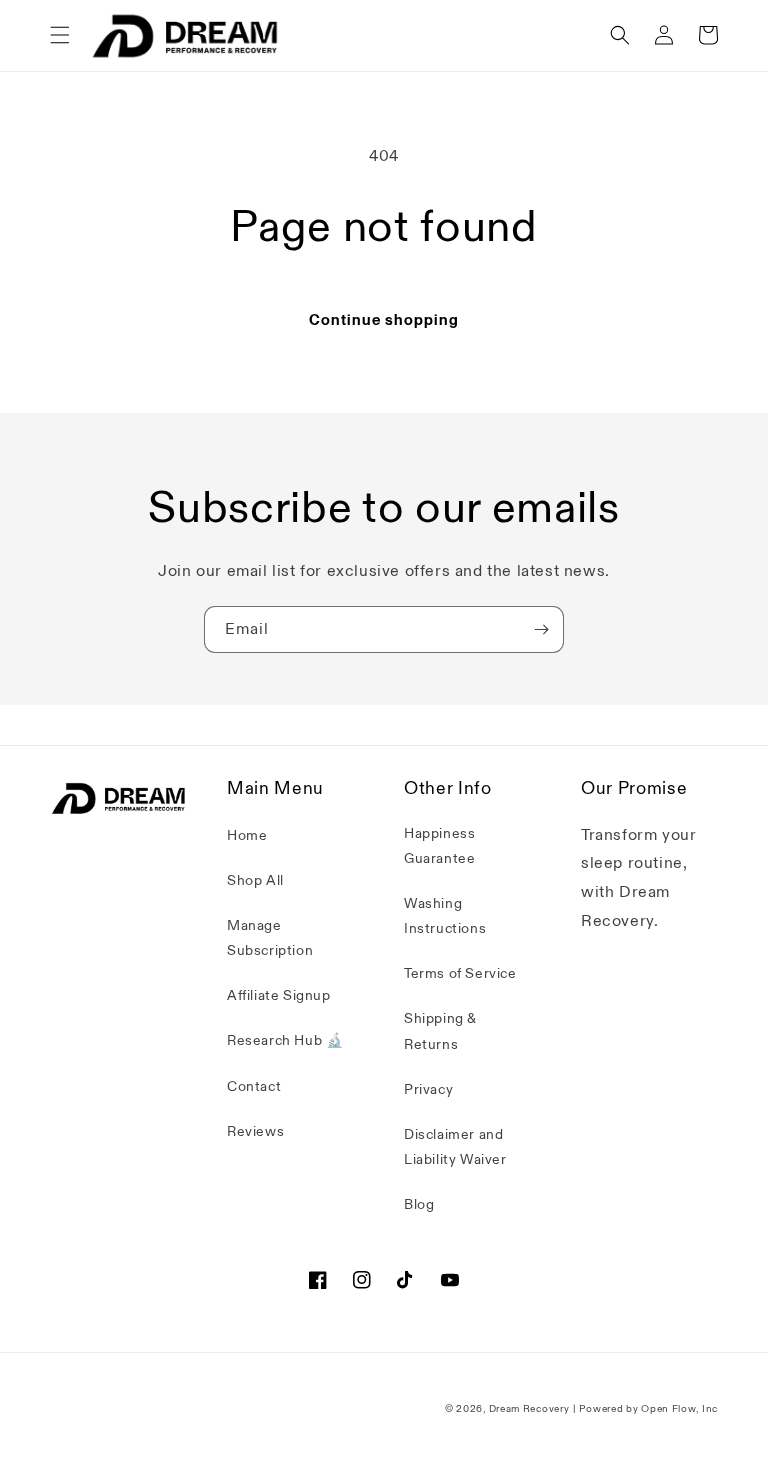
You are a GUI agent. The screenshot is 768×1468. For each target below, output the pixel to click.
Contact (254, 1086)
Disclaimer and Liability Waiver (455, 1147)
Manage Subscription (270, 938)
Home (247, 835)
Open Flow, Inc (679, 1409)
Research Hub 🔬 (285, 1040)
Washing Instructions (445, 916)
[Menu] (60, 35)
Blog (419, 1204)
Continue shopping (384, 320)
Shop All (255, 880)
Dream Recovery (529, 1409)
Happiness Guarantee (439, 846)
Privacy (428, 1089)
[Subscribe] (541, 629)
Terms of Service (460, 973)
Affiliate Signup (279, 995)
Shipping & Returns (440, 1031)
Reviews (255, 1131)
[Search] (620, 35)
